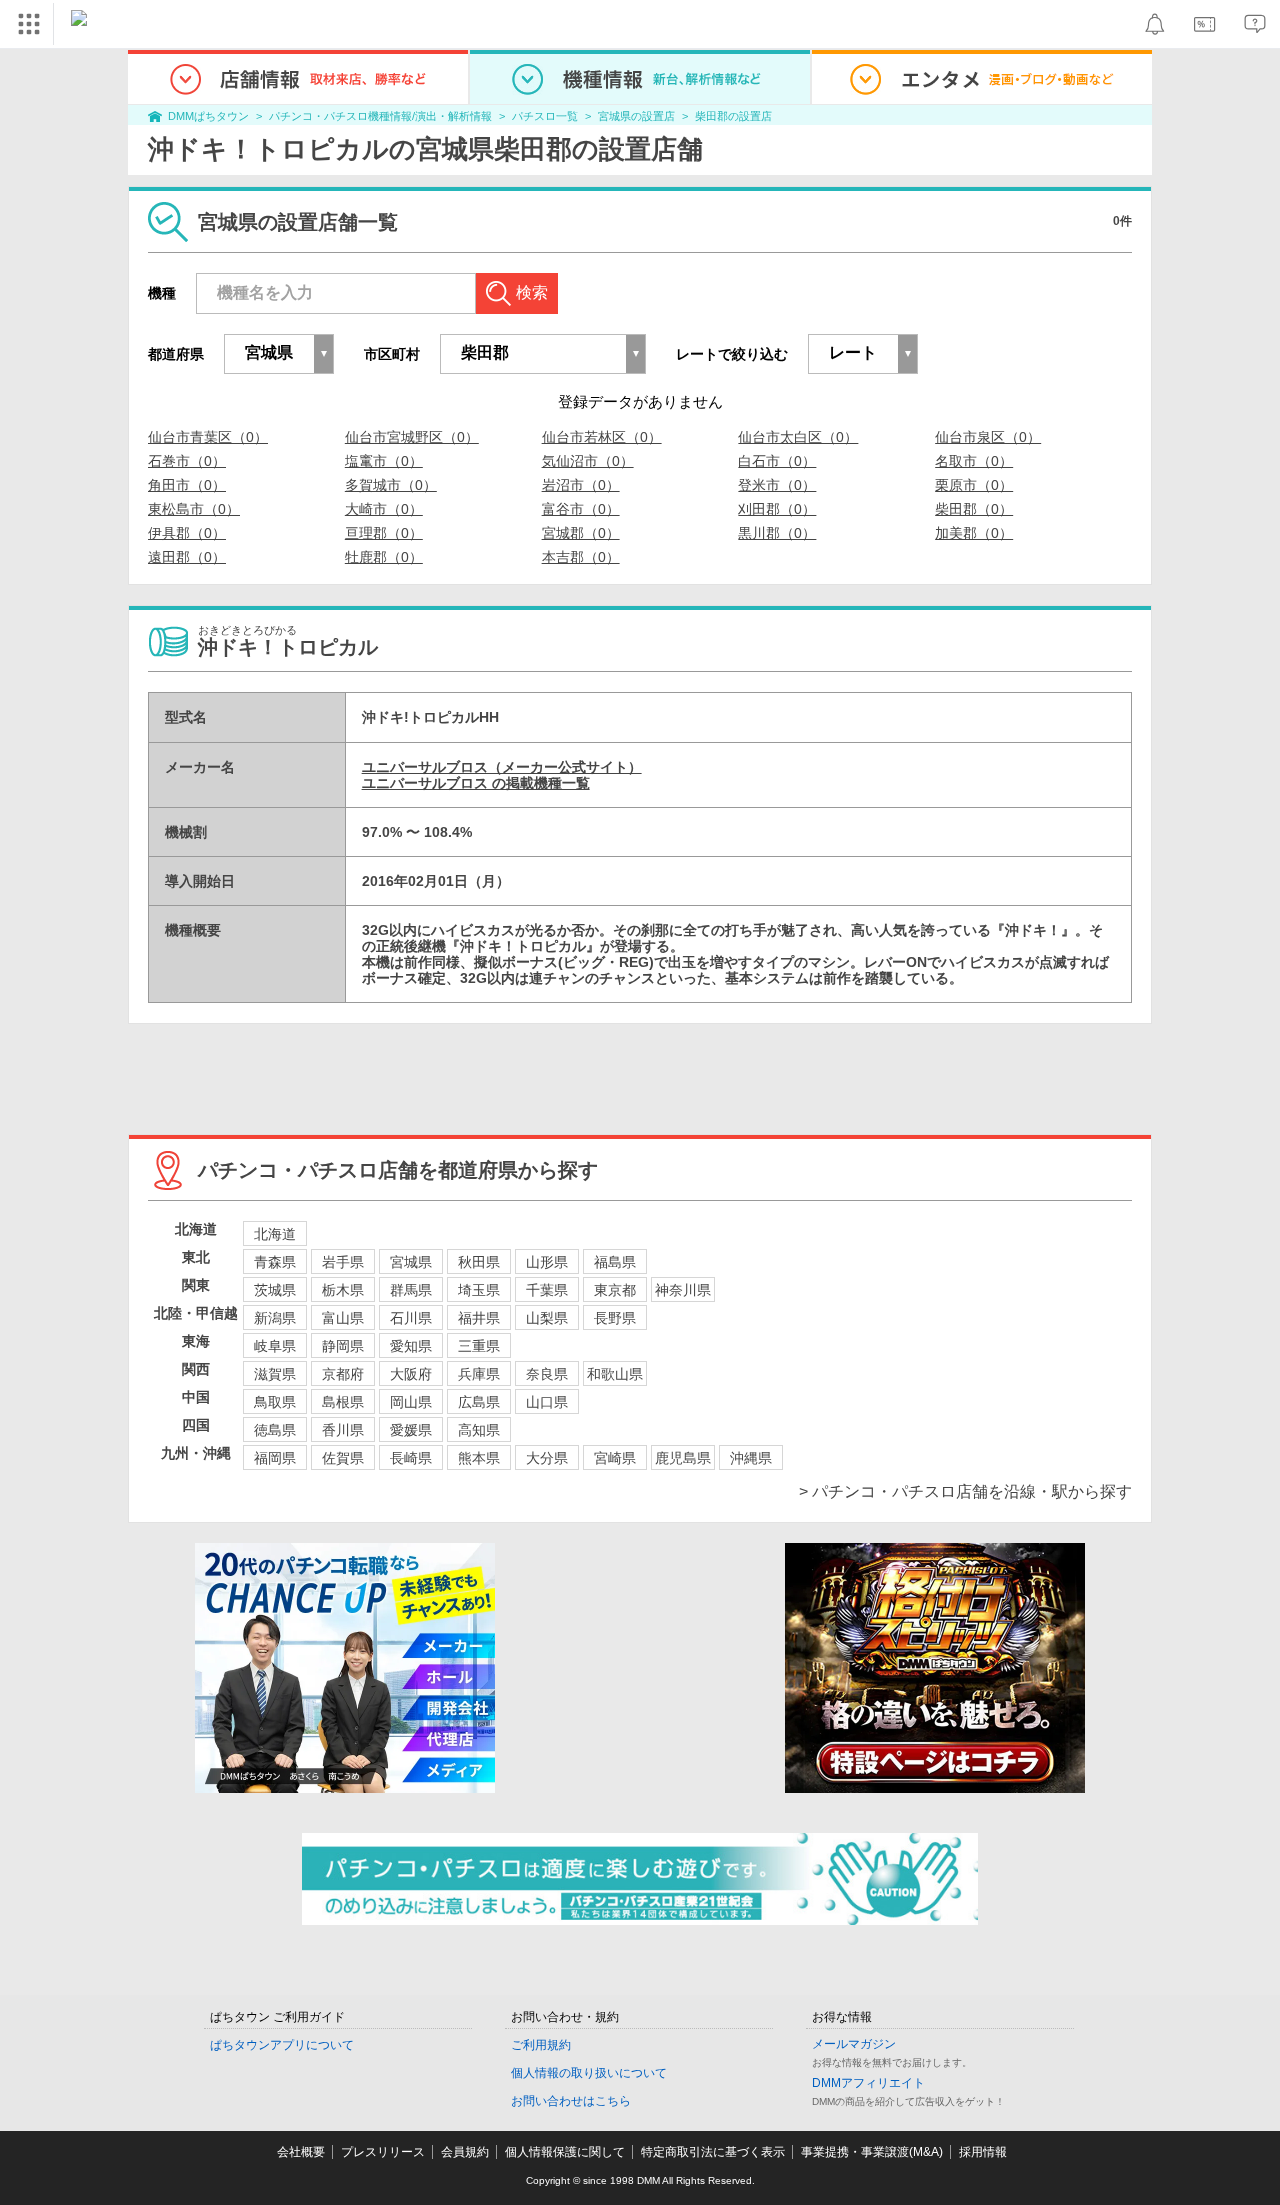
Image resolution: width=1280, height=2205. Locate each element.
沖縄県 (751, 1458)
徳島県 (275, 1430)
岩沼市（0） (581, 485)
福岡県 (275, 1458)
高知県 (479, 1430)
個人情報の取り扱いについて (589, 2073)
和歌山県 (615, 1374)
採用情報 (983, 2152)
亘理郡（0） (384, 533)
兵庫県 (479, 1374)
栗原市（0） (974, 485)
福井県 (479, 1318)
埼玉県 (479, 1290)
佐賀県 (343, 1458)
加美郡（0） (974, 533)
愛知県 (411, 1346)
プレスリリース (383, 2152)
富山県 (343, 1318)
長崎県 (411, 1458)
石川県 (411, 1318)
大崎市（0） (384, 509)
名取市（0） (974, 461)
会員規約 (465, 2152)
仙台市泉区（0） (988, 437)
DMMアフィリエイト (868, 2083)
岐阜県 (275, 1346)
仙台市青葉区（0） (208, 437)
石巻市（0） (187, 461)
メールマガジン (854, 2044)
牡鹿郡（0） (384, 557)
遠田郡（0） (187, 557)
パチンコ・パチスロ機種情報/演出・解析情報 (380, 116)
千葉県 (547, 1290)
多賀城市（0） (391, 485)
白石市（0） (777, 461)
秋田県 (479, 1262)
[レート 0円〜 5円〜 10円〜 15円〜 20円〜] (863, 354)
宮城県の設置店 (636, 116)
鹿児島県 (683, 1458)
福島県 (615, 1262)
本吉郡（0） (581, 557)
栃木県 (343, 1290)
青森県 (275, 1262)
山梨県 (547, 1318)
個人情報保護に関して (565, 2152)
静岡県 (343, 1346)
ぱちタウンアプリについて (282, 2045)
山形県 (547, 1262)
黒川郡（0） (777, 533)
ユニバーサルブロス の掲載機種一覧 (476, 783)
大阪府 (411, 1374)
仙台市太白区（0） (798, 437)
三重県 (479, 1346)
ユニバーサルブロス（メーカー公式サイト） (502, 767)
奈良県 (547, 1374)
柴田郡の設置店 (733, 116)
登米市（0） (777, 485)
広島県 (479, 1402)
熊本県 (479, 1458)
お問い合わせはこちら (571, 2101)
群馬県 (411, 1290)
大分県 (547, 1458)
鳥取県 (275, 1402)
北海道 (275, 1234)
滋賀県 (275, 1374)
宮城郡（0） (581, 533)
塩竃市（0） (384, 461)
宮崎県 (615, 1458)
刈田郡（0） (777, 509)
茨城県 (275, 1290)
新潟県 (275, 1318)
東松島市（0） (194, 509)
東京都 (615, 1290)
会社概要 (301, 2152)
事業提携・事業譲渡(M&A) (872, 2152)
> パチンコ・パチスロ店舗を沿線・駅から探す (965, 1491)
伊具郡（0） (187, 533)
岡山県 (411, 1402)
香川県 (343, 1430)
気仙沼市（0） (588, 461)
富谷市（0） (581, 509)
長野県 (615, 1318)
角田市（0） (187, 485)
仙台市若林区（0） (602, 437)
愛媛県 (411, 1430)
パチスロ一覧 (545, 116)
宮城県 (411, 1262)
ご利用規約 (541, 2045)
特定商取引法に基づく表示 (713, 2152)
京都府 (343, 1374)
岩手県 (343, 1262)
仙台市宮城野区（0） (412, 437)
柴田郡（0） (974, 509)
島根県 (343, 1402)
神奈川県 (683, 1290)
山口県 (547, 1402)
